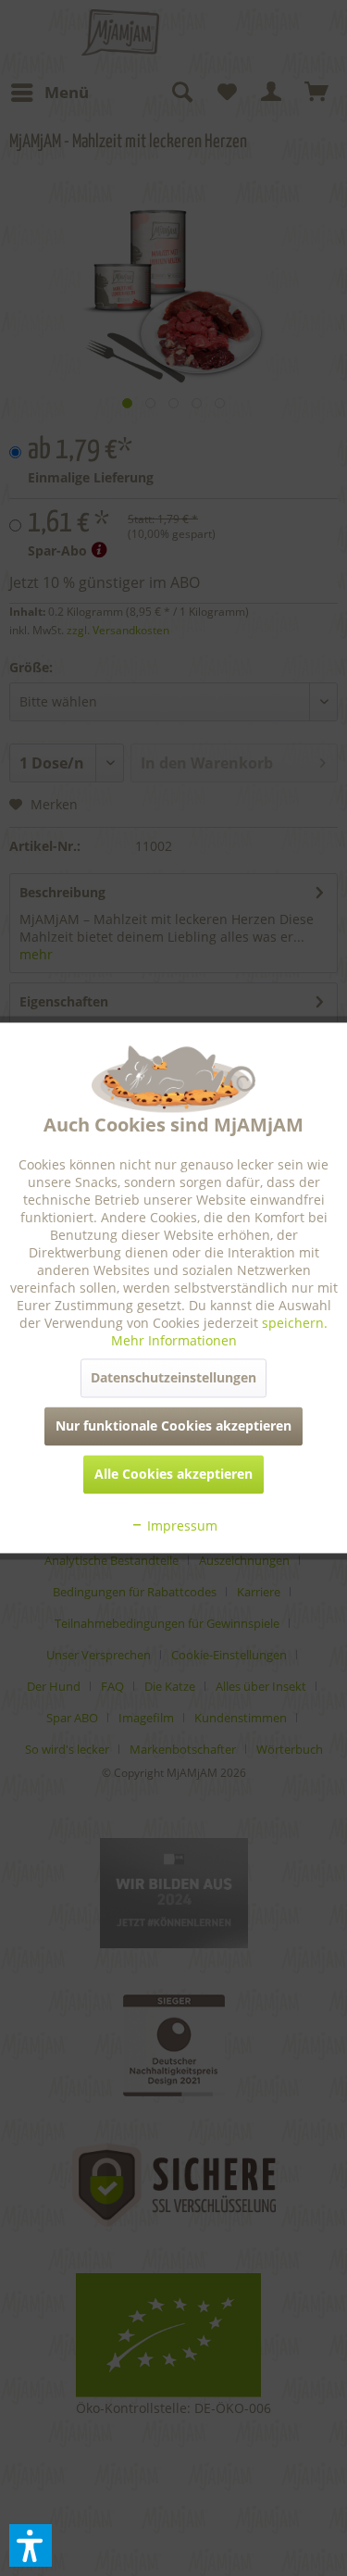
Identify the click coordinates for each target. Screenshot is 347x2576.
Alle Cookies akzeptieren (173, 1475)
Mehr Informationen (174, 1341)
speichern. (295, 1324)
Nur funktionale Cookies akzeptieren (173, 1426)
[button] (31, 2545)
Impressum (180, 1526)
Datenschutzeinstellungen (173, 1378)
